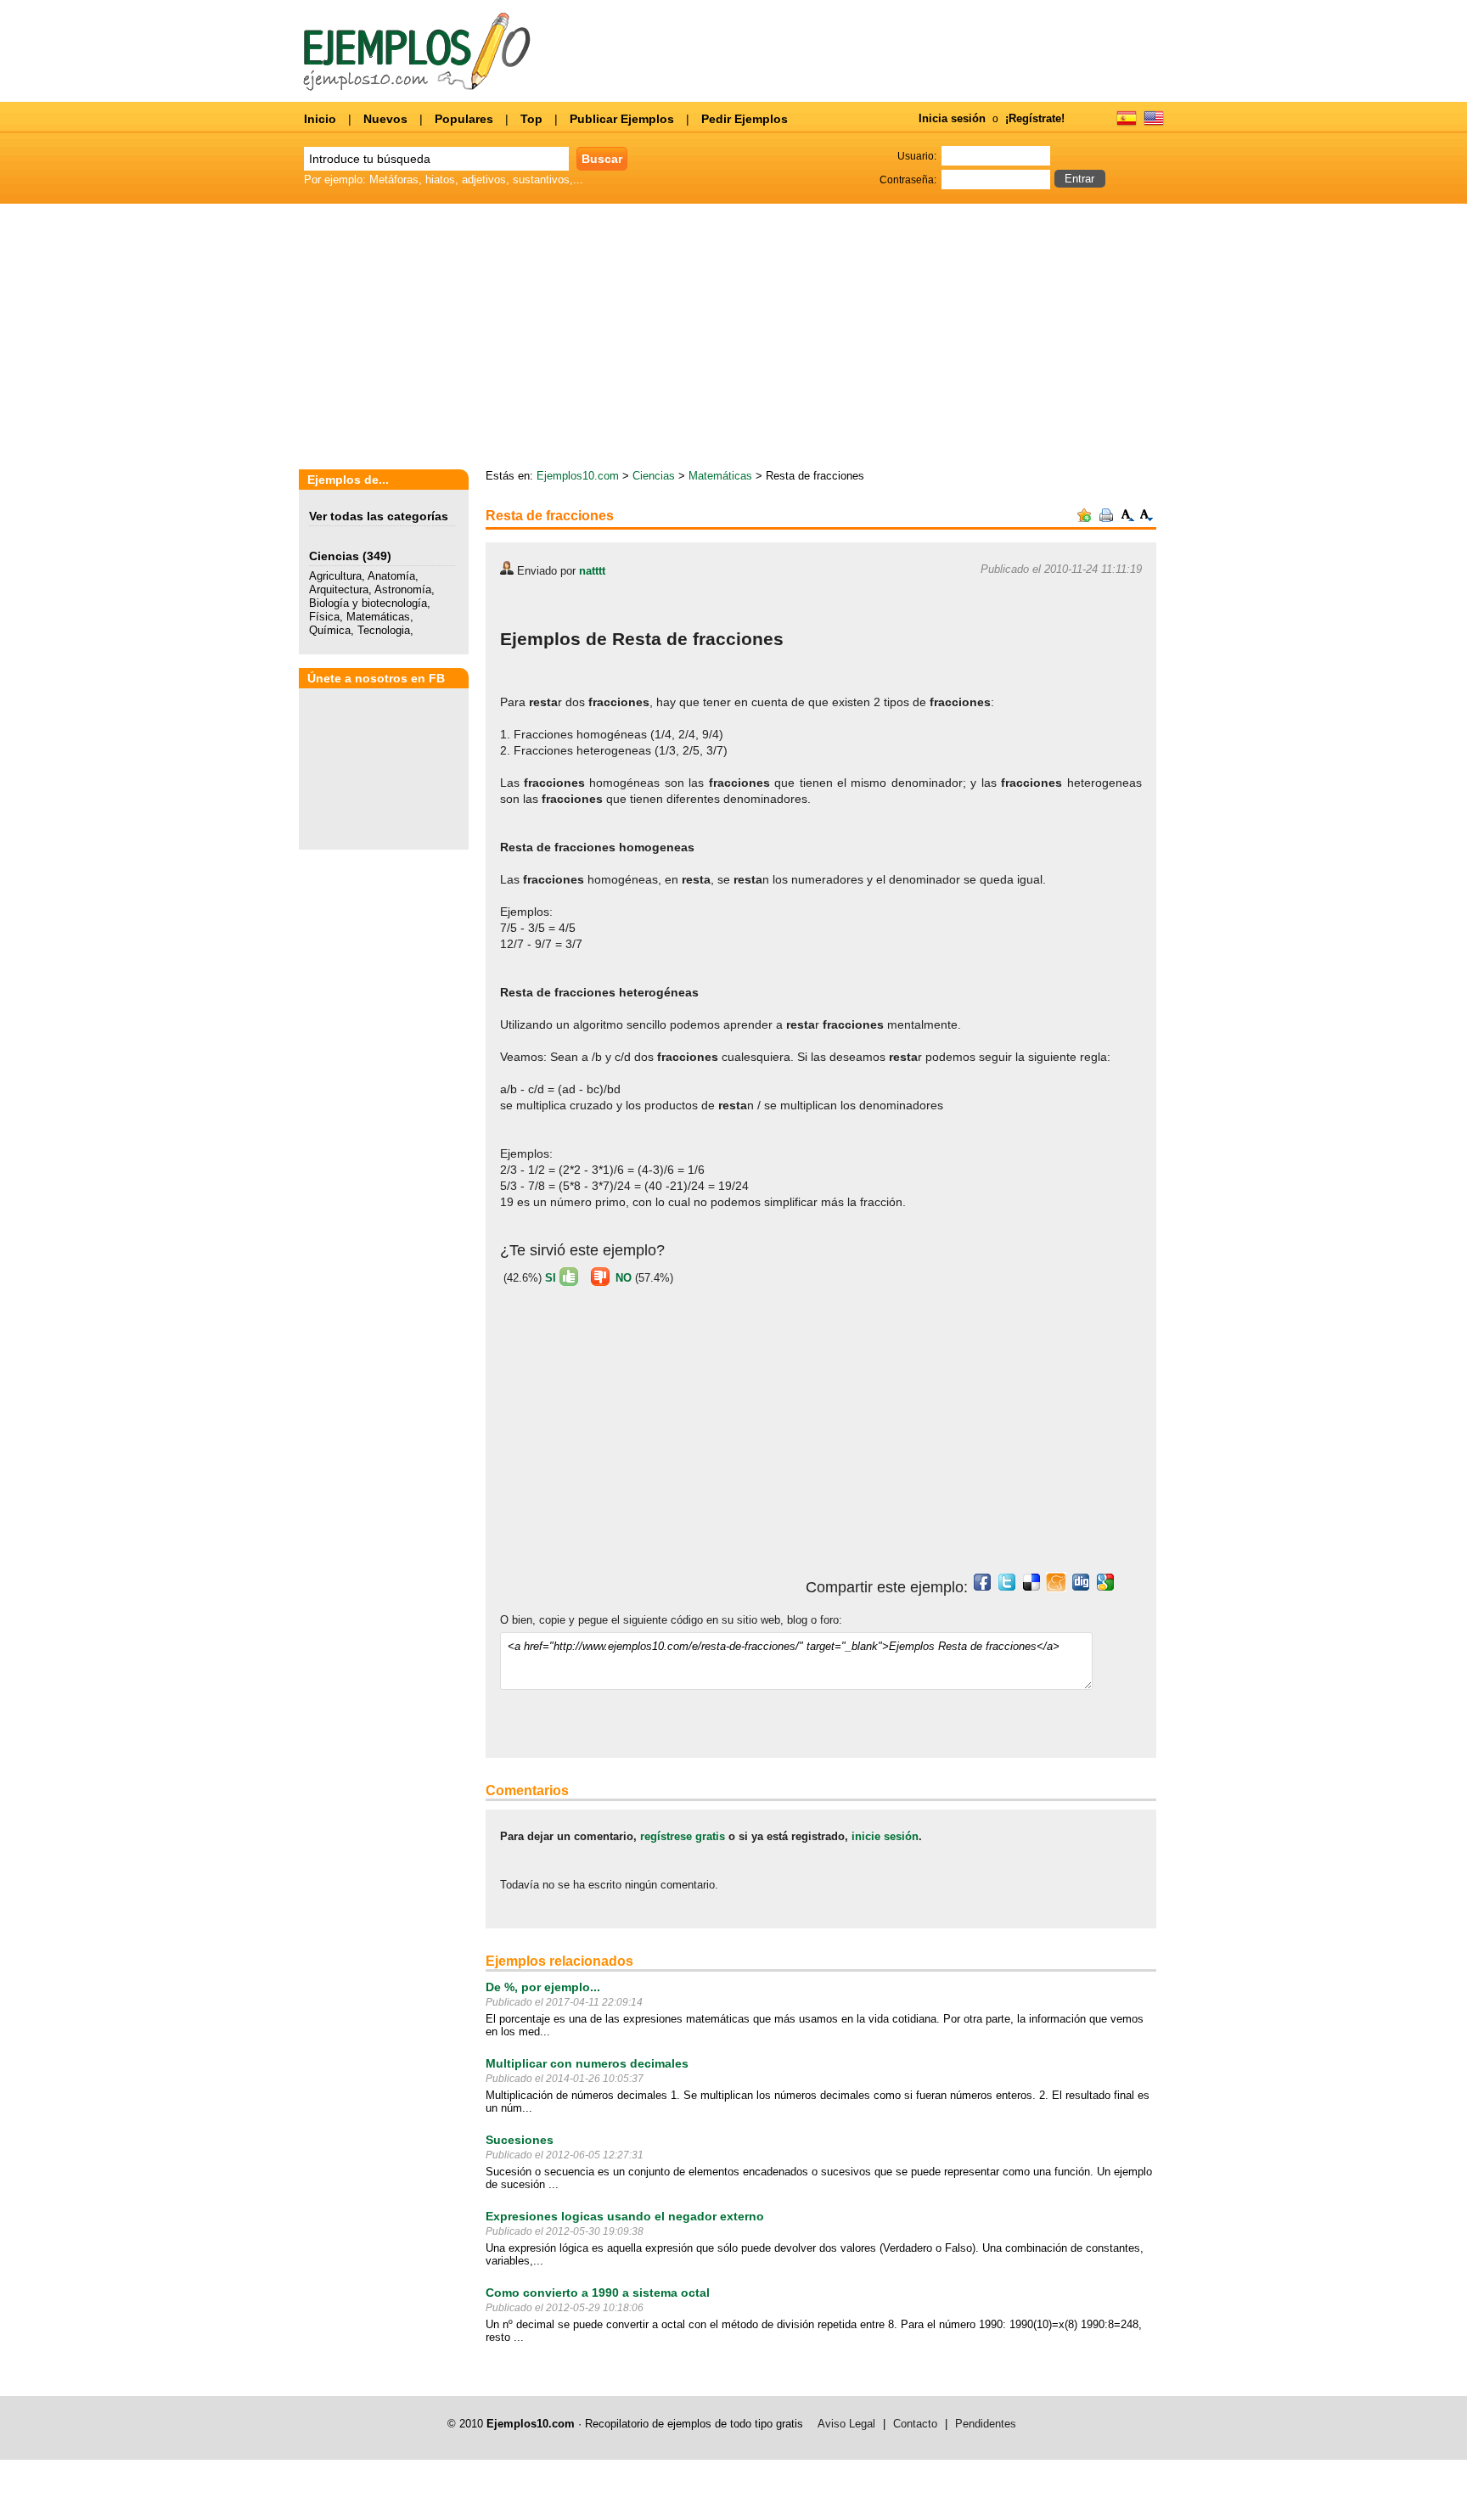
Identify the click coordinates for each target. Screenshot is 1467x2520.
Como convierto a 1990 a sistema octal (598, 2293)
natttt (592, 571)
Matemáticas (378, 617)
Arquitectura (339, 589)
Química (330, 630)
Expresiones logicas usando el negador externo (625, 2216)
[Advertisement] (1009, 338)
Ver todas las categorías (379, 516)
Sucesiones (520, 2140)
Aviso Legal (846, 2424)
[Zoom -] (1147, 518)
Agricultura (335, 576)
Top (531, 119)
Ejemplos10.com (578, 476)
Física (324, 617)
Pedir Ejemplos (745, 119)
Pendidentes (986, 2424)
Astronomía (403, 589)
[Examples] (1154, 124)
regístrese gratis (683, 1836)
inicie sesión (885, 1836)
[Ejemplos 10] (417, 87)
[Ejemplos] (1127, 124)
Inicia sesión (952, 118)
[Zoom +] (1128, 518)
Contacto (915, 2424)
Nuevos (385, 119)
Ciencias (334, 556)
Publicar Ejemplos (622, 119)
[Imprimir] (1106, 518)
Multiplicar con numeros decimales (587, 2063)
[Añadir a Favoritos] (1084, 518)
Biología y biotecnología (368, 603)
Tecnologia (384, 630)
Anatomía (391, 576)
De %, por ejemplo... (543, 1987)
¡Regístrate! (1035, 118)
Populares (464, 119)
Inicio (320, 119)
